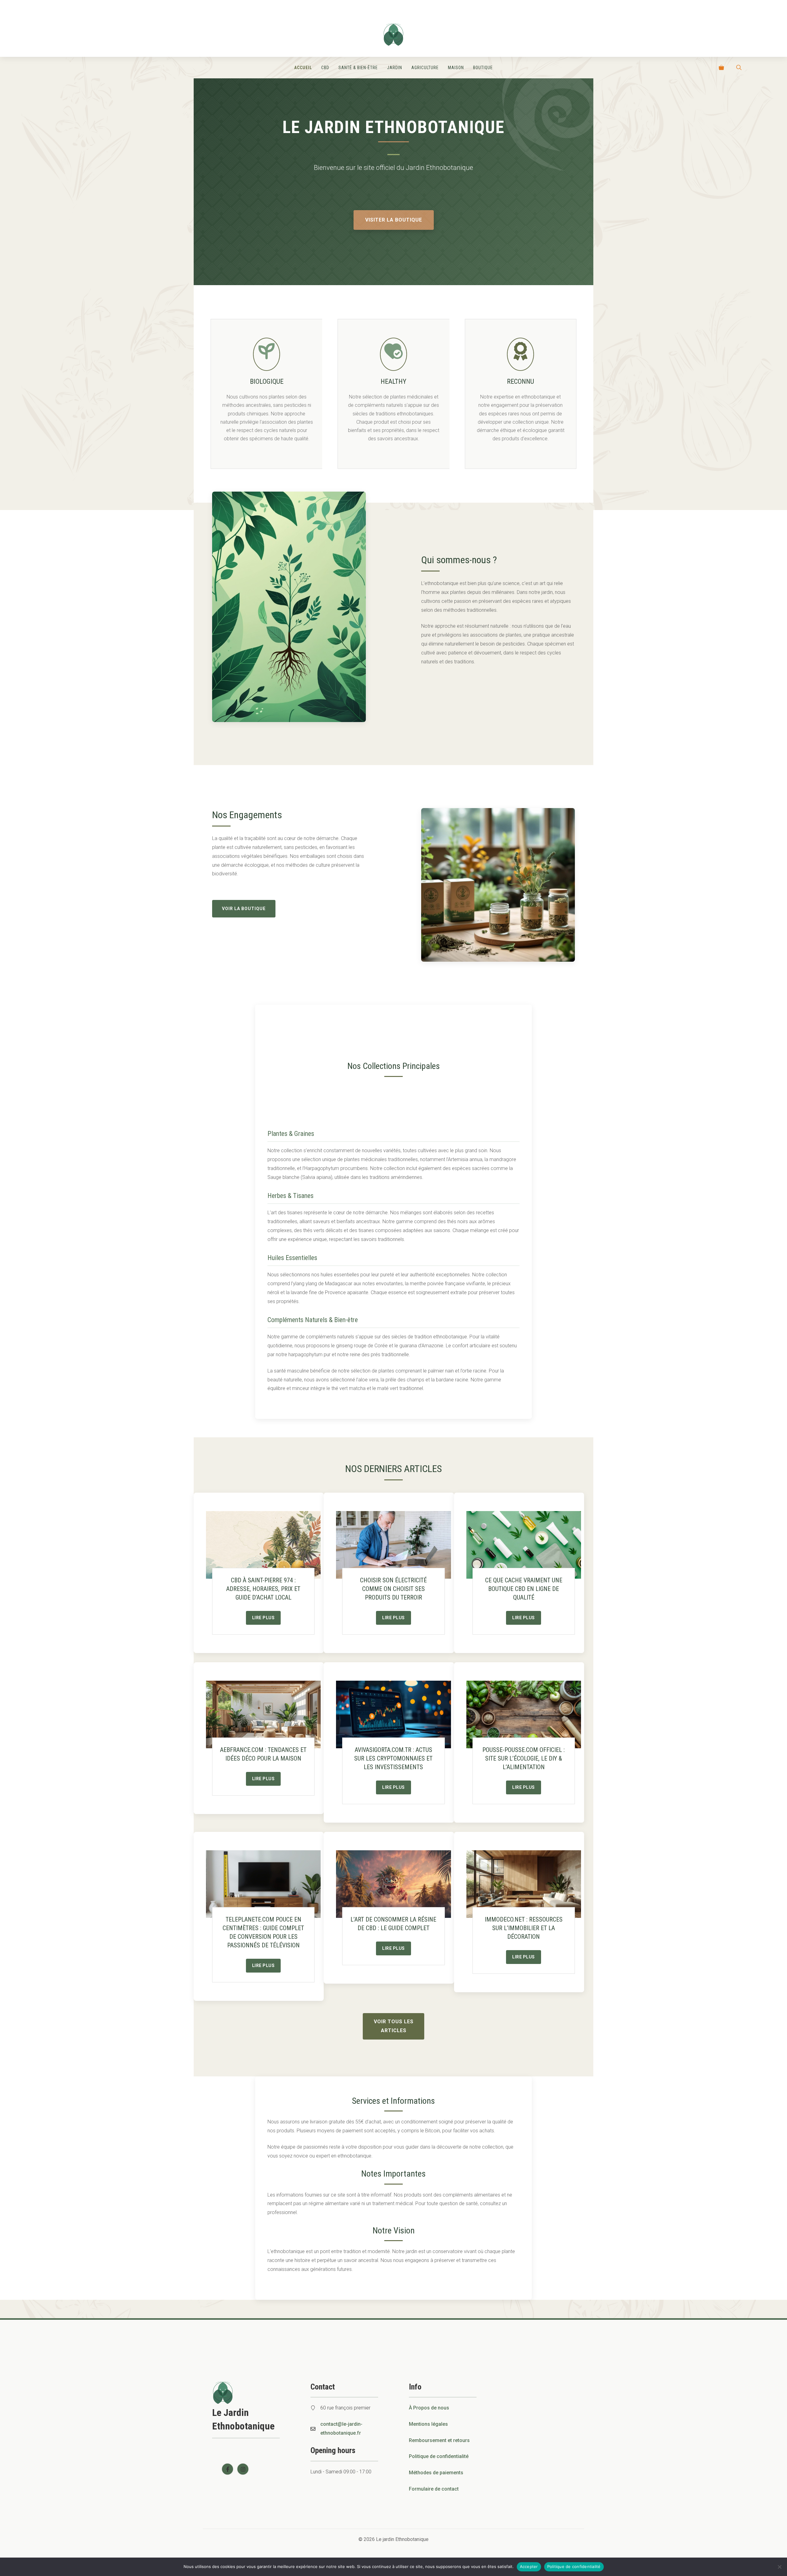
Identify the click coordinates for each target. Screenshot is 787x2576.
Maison (456, 68)
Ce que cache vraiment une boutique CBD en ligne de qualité (524, 1589)
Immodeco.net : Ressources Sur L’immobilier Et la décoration (524, 1928)
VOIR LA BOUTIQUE (244, 909)
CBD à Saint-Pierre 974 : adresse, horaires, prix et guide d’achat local (263, 1589)
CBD (325, 68)
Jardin (395, 68)
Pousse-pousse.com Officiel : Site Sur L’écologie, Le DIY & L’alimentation (524, 1758)
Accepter (529, 2566)
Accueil (303, 68)
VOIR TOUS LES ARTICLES (394, 2026)
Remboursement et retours (439, 2440)
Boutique (483, 68)
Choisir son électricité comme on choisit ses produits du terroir (393, 1589)
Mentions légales (428, 2424)
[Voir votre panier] (721, 68)
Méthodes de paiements (436, 2473)
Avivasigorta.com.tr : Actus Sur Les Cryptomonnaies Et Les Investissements (393, 1758)
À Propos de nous (429, 2408)
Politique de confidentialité (439, 2456)
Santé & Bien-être (358, 68)
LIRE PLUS (263, 1618)
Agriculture (425, 68)
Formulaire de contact (434, 2489)
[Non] (779, 2567)
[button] (739, 68)
